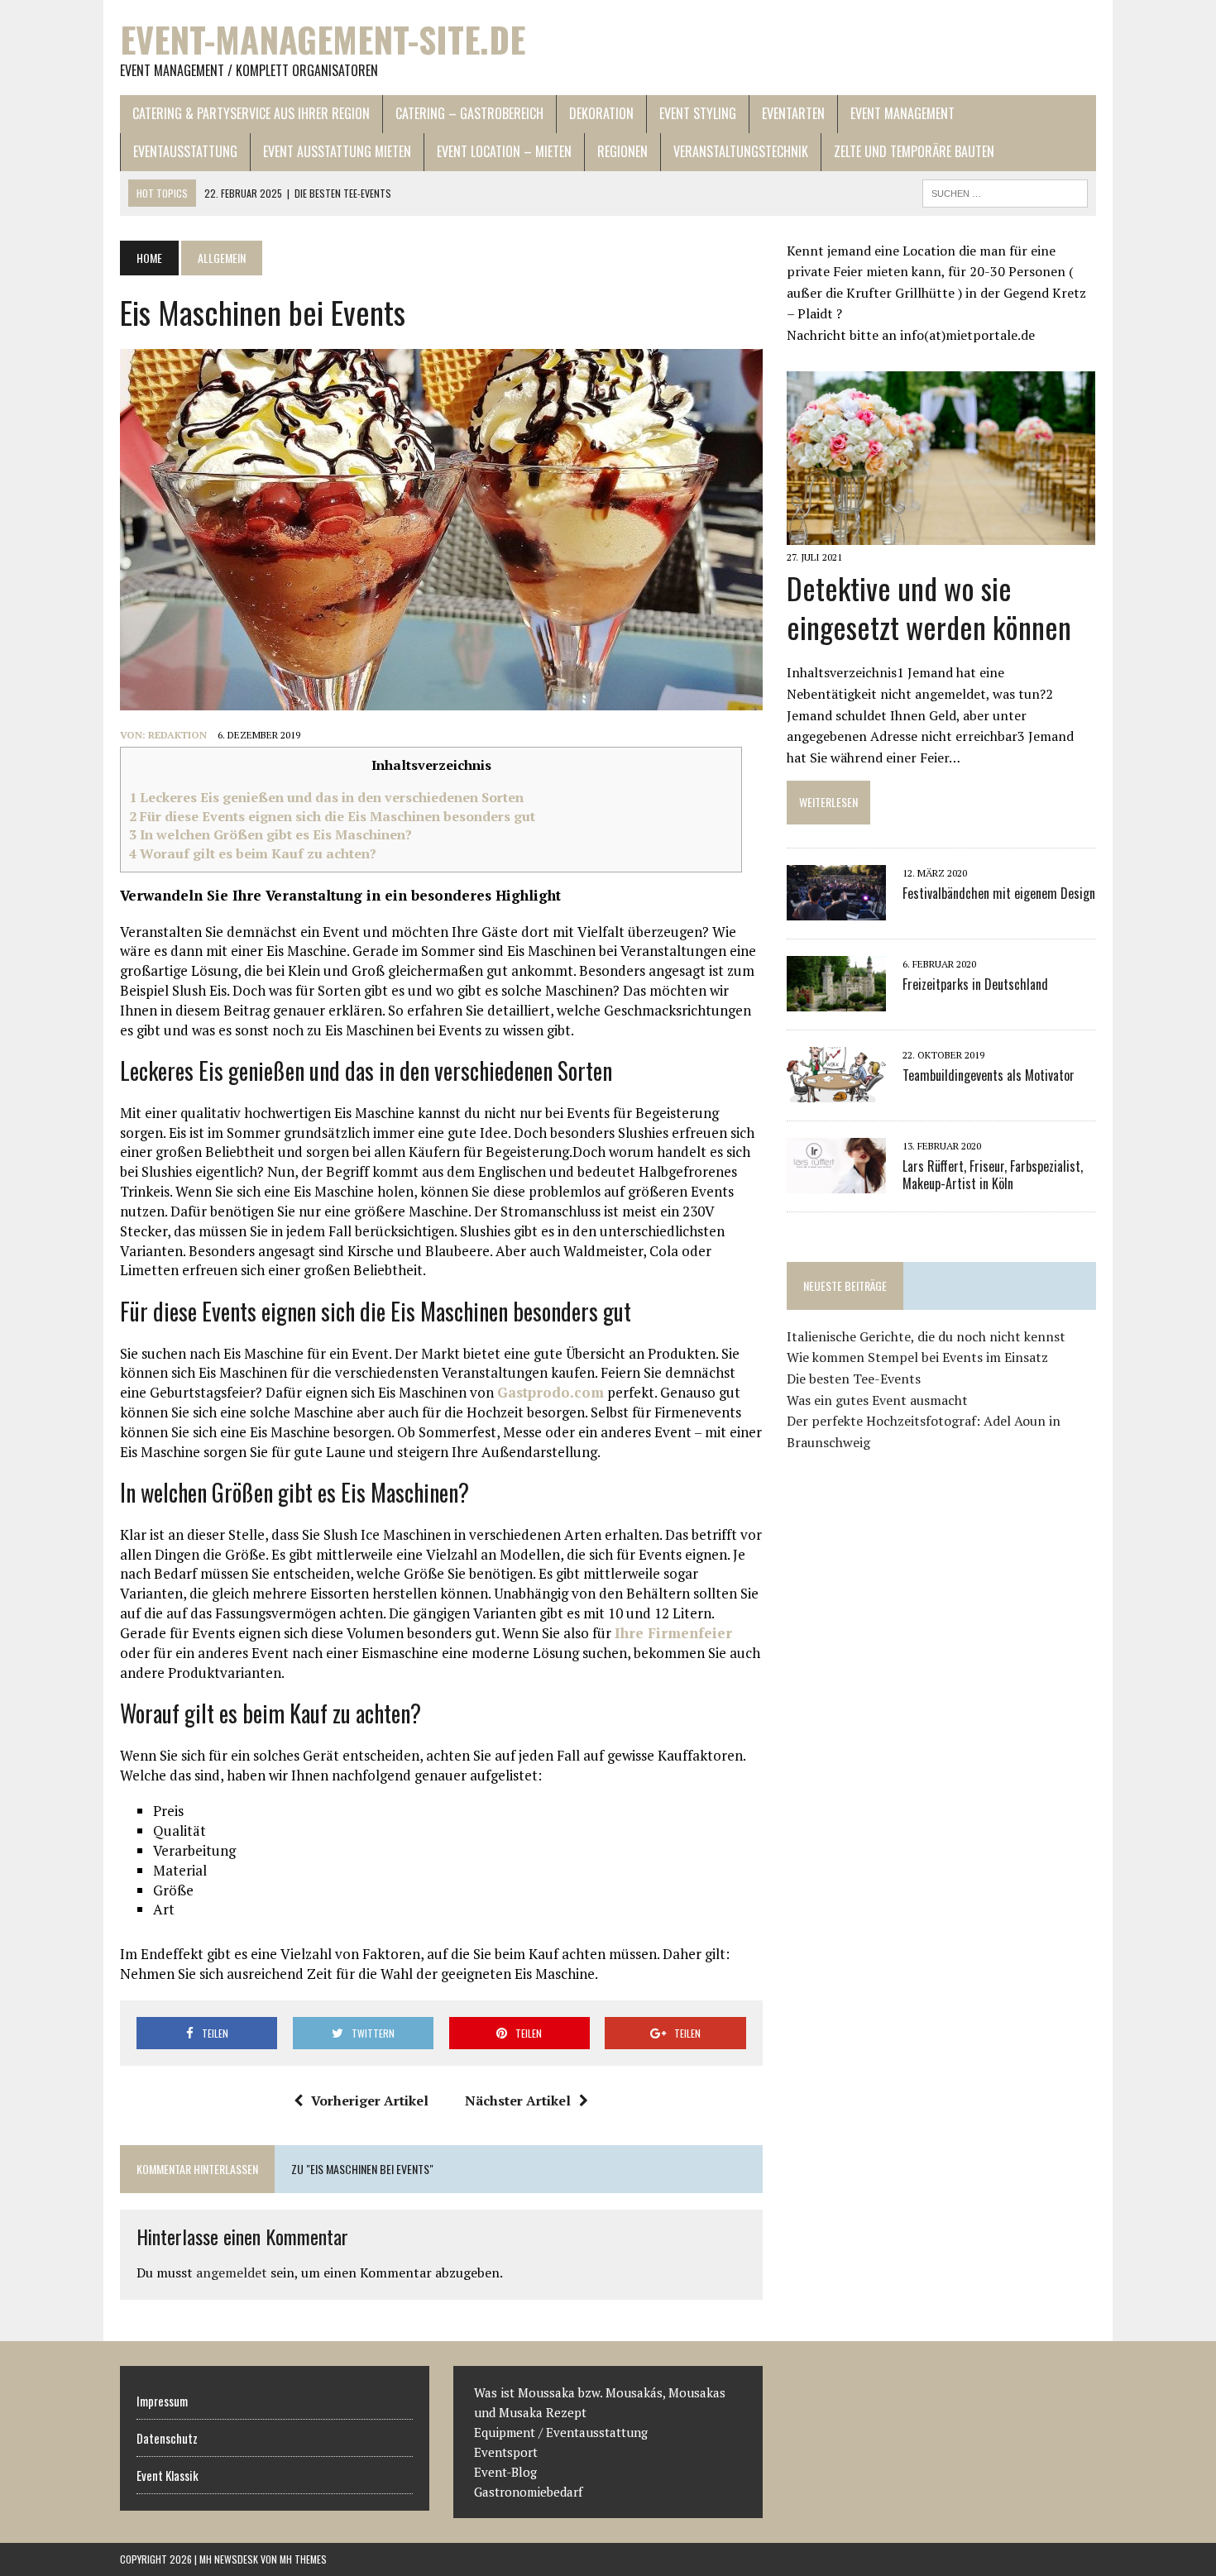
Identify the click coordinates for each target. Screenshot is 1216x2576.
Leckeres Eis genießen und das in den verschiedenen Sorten (326, 797)
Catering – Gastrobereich (469, 113)
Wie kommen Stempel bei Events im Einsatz (917, 1357)
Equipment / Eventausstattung (561, 2432)
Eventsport (506, 2452)
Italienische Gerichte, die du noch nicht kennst (926, 1336)
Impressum (162, 2401)
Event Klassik (168, 2475)
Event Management (902, 113)
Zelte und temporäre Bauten (914, 151)
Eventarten (793, 113)
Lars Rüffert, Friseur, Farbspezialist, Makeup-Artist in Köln (993, 1175)
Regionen (622, 151)
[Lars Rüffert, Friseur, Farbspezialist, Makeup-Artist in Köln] (836, 1182)
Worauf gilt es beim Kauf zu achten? (253, 853)
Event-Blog (507, 2472)
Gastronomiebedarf (528, 2492)
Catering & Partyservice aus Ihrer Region (251, 113)
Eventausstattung (185, 151)
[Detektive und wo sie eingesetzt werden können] (941, 533)
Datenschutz (167, 2438)
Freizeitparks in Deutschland (975, 984)
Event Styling (698, 113)
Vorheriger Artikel (370, 2100)
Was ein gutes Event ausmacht (877, 1400)
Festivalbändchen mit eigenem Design (999, 893)
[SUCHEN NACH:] (1005, 191)
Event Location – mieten (504, 151)
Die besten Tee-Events (854, 1379)
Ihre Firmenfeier (673, 1633)
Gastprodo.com (551, 1392)
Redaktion (177, 735)
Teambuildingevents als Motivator (989, 1075)
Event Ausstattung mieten (337, 151)
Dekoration (601, 113)
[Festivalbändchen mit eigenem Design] (836, 909)
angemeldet (232, 2273)
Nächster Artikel (518, 2100)
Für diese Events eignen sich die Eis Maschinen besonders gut (332, 816)
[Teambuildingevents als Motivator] (836, 1091)
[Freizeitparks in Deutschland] (836, 1000)
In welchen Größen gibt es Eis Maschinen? (270, 834)
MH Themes (303, 2559)
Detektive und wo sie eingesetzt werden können (929, 607)
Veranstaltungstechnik (741, 151)
